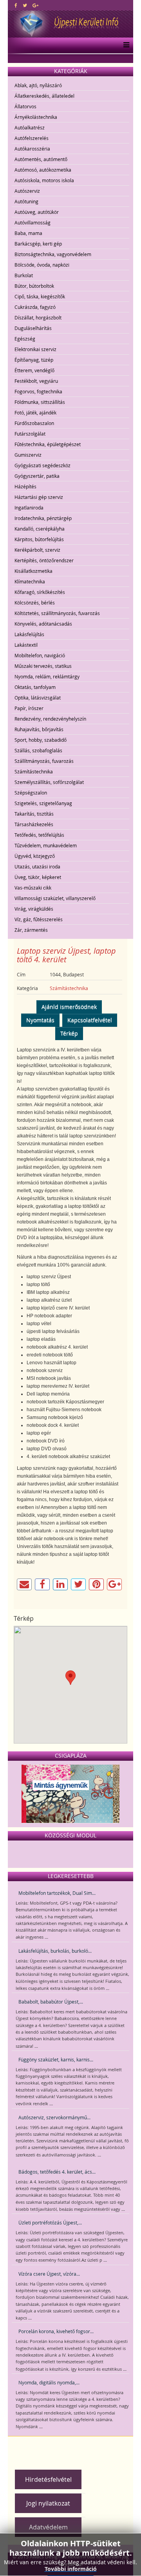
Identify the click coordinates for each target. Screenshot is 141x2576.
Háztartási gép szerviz (39, 497)
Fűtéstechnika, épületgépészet (48, 444)
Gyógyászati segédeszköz (42, 465)
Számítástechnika (34, 771)
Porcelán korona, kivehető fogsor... (56, 2331)
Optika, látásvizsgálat (38, 698)
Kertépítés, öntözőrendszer (44, 560)
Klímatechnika (30, 581)
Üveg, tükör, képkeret (38, 877)
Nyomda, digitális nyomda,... (49, 2382)
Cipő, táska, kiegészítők (40, 296)
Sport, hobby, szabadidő (41, 740)
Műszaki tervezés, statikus (43, 666)
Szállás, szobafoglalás (38, 750)
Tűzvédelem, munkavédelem (46, 845)
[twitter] (25, 5)
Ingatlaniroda (29, 508)
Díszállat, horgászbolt (38, 318)
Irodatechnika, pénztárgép (43, 518)
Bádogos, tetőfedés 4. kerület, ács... (57, 2172)
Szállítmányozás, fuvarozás (44, 761)
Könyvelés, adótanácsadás (43, 624)
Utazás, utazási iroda (37, 866)
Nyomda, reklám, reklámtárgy (47, 676)
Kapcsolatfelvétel (90, 1020)
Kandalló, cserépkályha (40, 529)
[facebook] (16, 5)
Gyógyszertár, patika (37, 476)
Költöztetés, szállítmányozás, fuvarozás (57, 613)
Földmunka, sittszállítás (40, 402)
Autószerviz (27, 191)
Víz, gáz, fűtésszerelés (39, 919)
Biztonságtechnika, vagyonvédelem (53, 254)
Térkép (69, 1033)
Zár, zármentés (31, 930)
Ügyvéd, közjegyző (35, 856)
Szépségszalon (31, 793)
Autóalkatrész (30, 127)
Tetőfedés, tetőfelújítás (39, 835)
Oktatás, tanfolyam (35, 687)
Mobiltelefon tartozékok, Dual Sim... (57, 1893)
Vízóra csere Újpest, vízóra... (49, 2274)
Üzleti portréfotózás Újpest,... (50, 2223)
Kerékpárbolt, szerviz (37, 550)
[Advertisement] (76, 2450)
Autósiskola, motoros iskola (44, 180)
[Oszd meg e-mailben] (24, 1584)
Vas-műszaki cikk (33, 888)
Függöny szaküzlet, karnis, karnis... (56, 2059)
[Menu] (124, 45)
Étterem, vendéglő (34, 370)
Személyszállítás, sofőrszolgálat (49, 782)
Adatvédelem (48, 2527)
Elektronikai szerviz (35, 349)
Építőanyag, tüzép (34, 360)
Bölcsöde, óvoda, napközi (42, 265)
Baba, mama (28, 233)
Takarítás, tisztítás (34, 814)
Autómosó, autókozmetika (43, 170)
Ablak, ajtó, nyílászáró (38, 85)
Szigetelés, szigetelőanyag (43, 803)
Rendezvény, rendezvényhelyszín (50, 719)
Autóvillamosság (33, 222)
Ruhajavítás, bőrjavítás (39, 729)
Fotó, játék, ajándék (35, 413)
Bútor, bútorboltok (34, 286)
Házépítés (25, 486)
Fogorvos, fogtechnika (38, 391)
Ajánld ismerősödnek (69, 1007)
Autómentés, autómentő (41, 159)
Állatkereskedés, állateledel (44, 96)
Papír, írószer (29, 708)
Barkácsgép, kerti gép (38, 244)
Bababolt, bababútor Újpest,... (51, 2002)
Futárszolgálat (30, 434)
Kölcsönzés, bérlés (35, 603)
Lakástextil (26, 645)
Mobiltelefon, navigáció (40, 655)
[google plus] (35, 5)
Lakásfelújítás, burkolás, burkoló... (55, 1951)
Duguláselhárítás (33, 328)
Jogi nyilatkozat (48, 2503)
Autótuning (26, 201)
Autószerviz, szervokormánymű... (54, 2117)
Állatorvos (25, 106)
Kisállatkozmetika (33, 571)
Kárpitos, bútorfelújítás (39, 539)
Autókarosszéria (32, 149)
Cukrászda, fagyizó (35, 307)
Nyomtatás (40, 1020)
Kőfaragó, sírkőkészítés (40, 592)
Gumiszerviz (28, 455)
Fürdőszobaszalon (34, 423)
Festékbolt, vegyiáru (36, 381)
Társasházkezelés (34, 824)
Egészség (25, 339)
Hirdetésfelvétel (48, 2479)
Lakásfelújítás (29, 634)
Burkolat (24, 275)
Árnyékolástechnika (36, 117)
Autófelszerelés (32, 138)
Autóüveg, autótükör (37, 212)
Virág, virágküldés (34, 909)
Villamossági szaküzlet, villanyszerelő (55, 898)
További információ (71, 2569)
